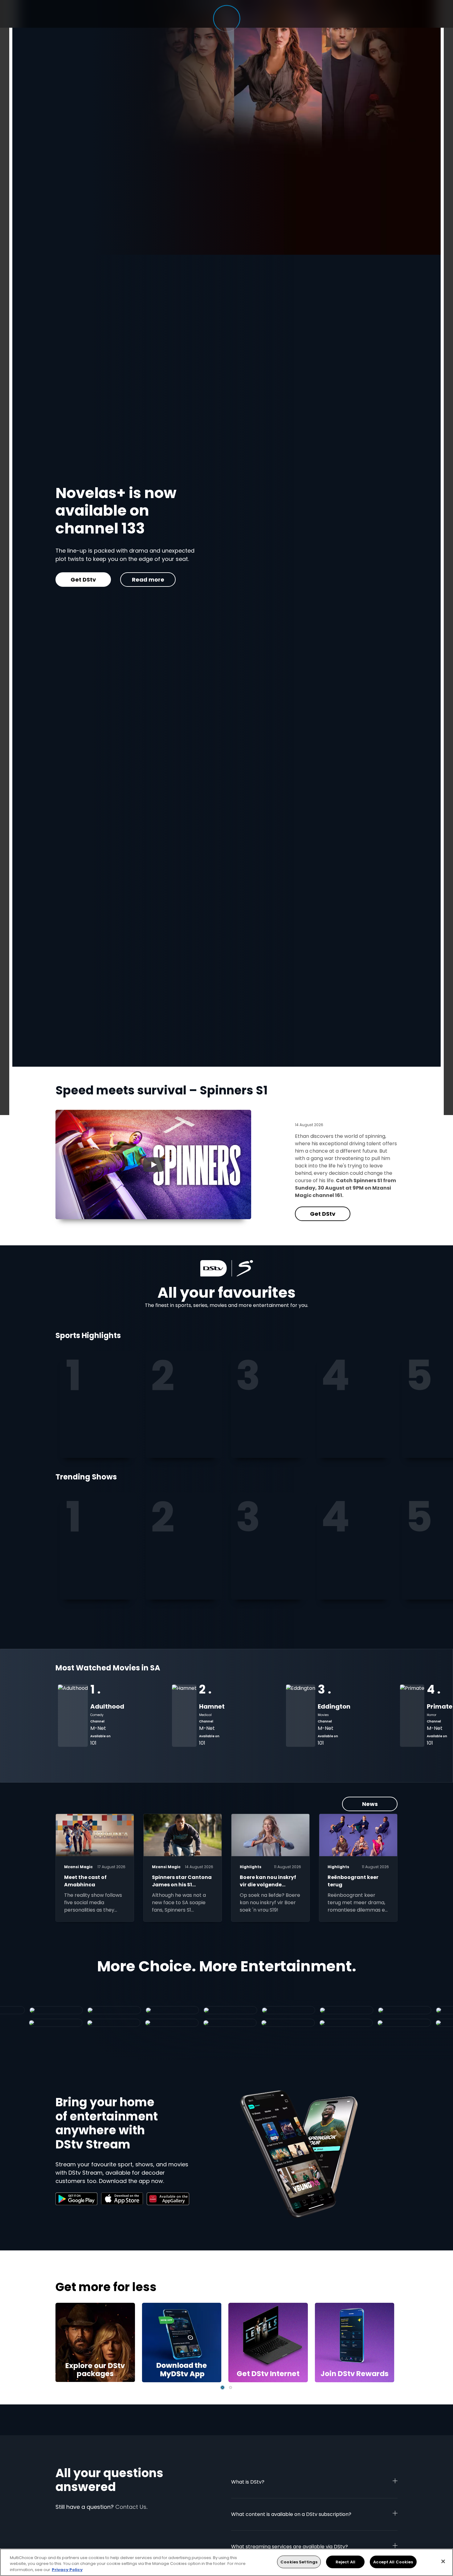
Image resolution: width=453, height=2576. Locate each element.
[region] (226, 2562)
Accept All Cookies (393, 2562)
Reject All (345, 2562)
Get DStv (323, 1214)
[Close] (443, 2561)
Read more (158, 558)
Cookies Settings (299, 2562)
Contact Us (131, 2507)
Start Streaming (88, 558)
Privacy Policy (67, 2570)
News (370, 1804)
